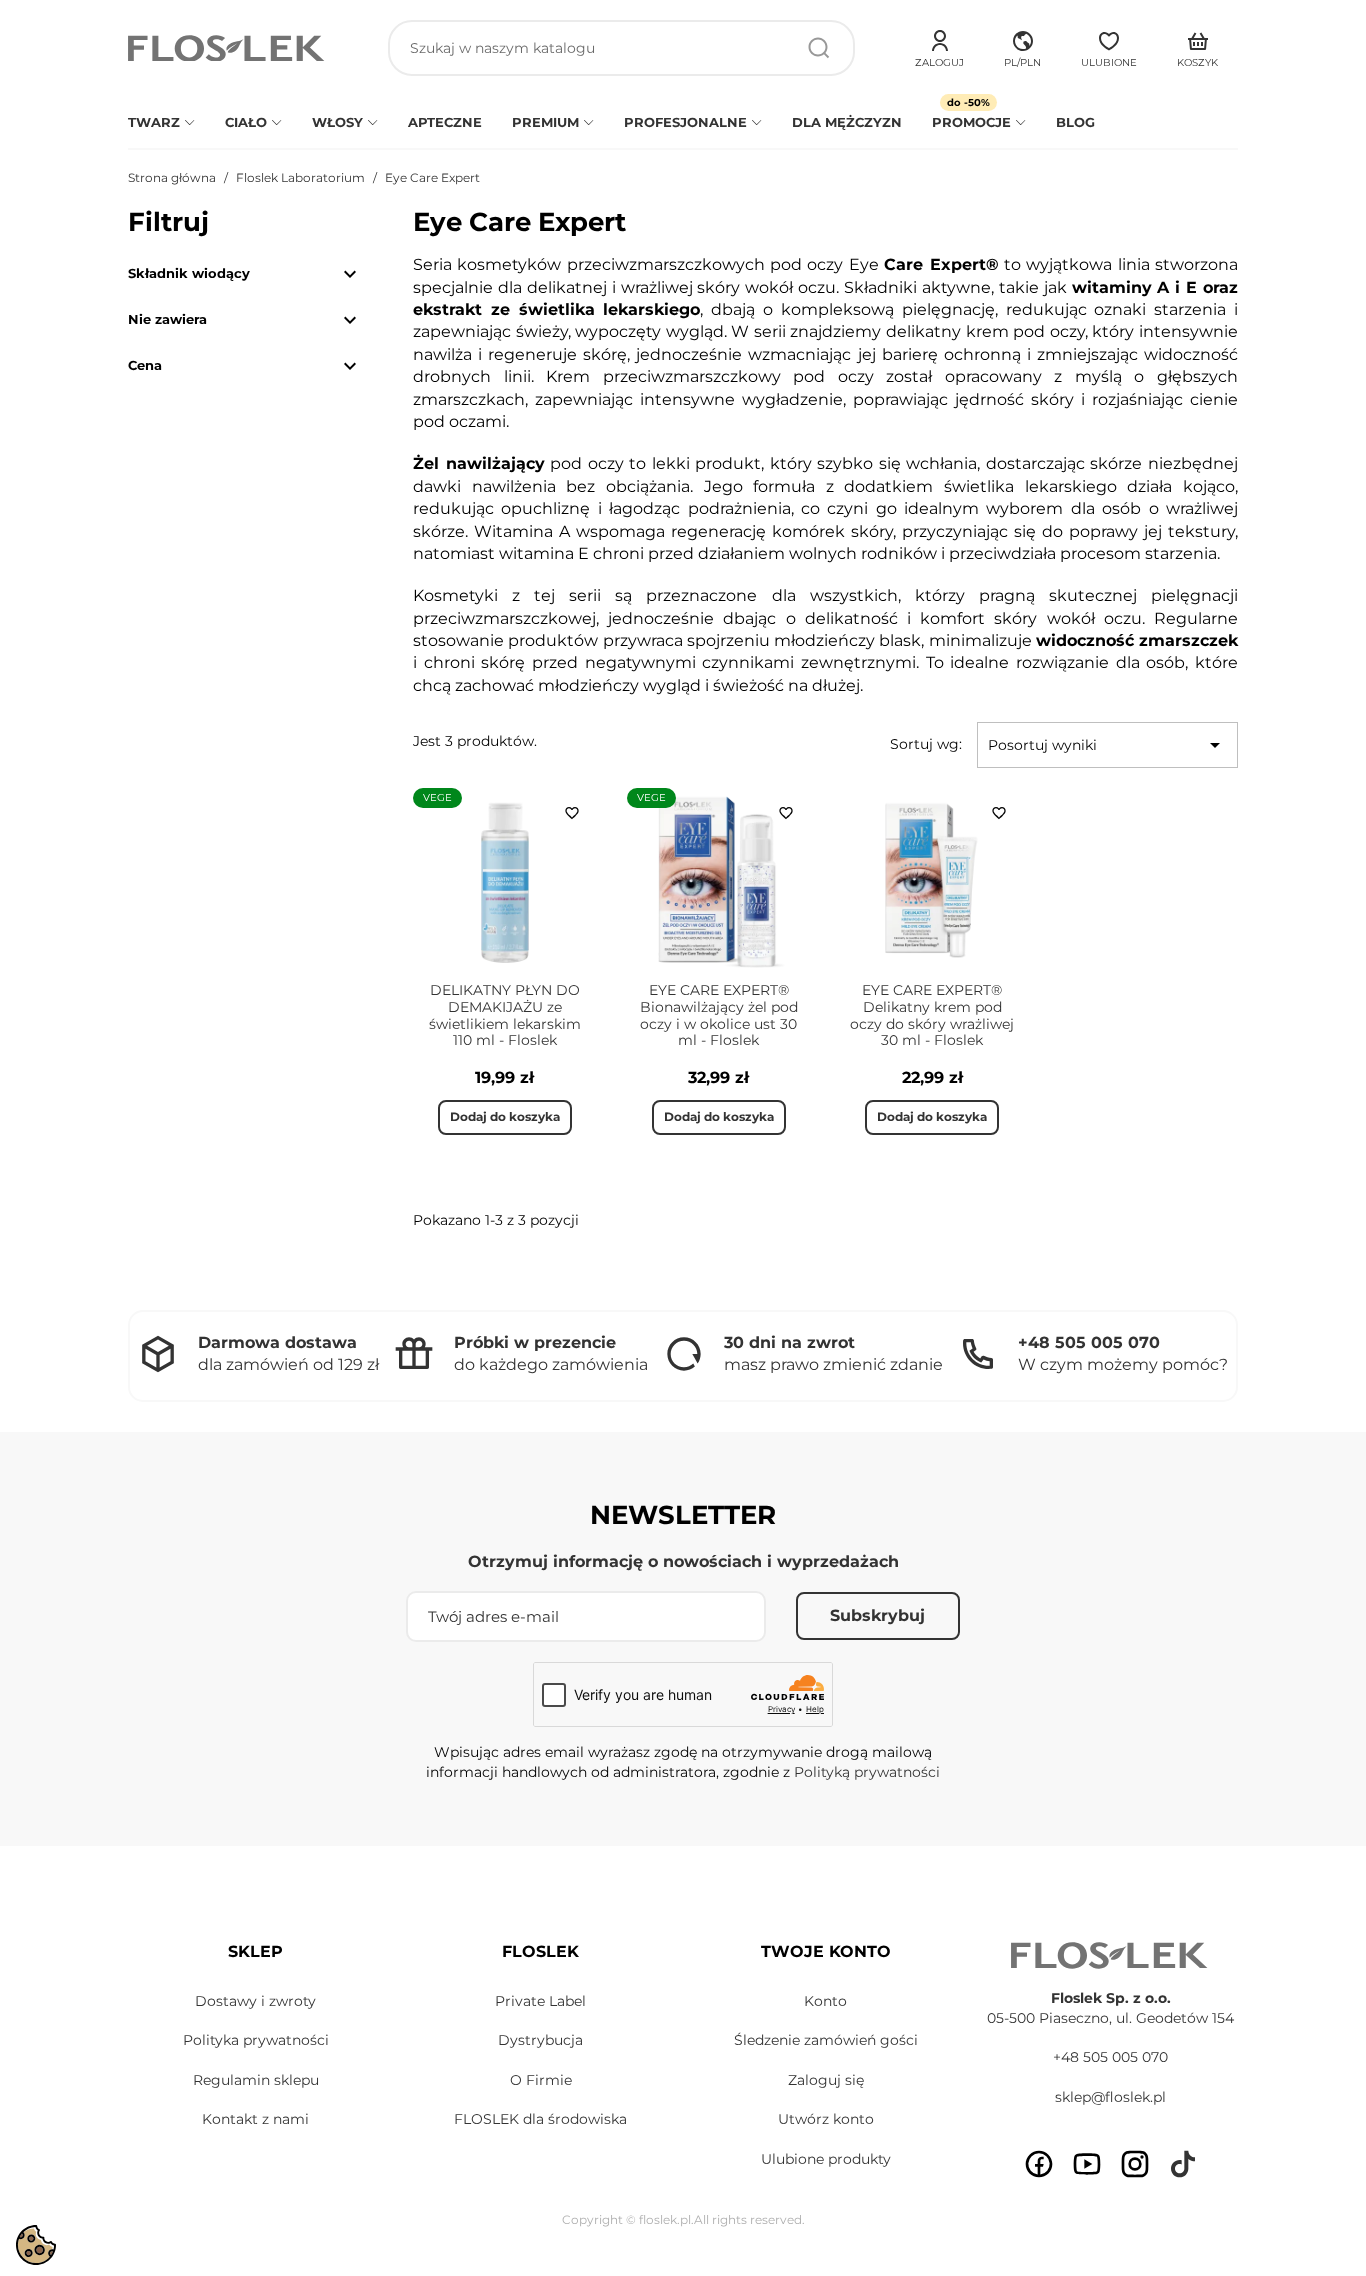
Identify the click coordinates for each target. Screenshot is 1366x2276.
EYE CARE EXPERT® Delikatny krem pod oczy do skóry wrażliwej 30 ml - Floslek (932, 1015)
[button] (1022, 46)
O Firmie (541, 2080)
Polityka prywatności (256, 2040)
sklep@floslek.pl (1110, 2097)
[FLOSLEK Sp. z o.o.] (228, 48)
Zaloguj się (826, 2080)
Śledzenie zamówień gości (826, 2040)
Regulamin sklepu (256, 2080)
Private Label (540, 2001)
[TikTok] (1183, 2164)
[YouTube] (1087, 2164)
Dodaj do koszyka (505, 1116)
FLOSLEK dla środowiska (540, 2119)
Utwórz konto (826, 2119)
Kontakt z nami (255, 2119)
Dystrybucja (540, 2040)
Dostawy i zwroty (255, 2001)
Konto (825, 2001)
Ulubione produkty (826, 2159)
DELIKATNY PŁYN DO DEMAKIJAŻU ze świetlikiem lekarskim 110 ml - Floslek (505, 1015)
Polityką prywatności (867, 1772)
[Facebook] (1039, 2164)
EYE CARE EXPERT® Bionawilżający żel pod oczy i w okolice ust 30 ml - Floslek (719, 1015)
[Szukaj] (819, 48)
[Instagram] (1135, 2164)
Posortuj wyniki (1107, 745)
